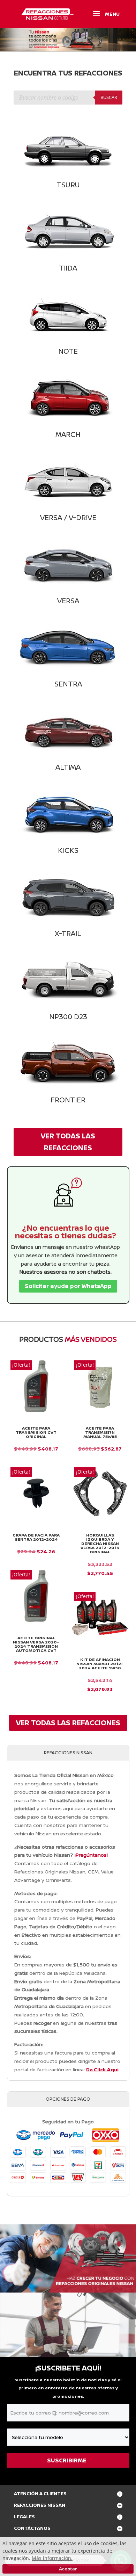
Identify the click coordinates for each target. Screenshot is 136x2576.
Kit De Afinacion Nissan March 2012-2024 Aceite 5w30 (100, 1664)
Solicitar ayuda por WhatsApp (68, 1286)
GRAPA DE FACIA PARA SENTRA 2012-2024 (36, 1537)
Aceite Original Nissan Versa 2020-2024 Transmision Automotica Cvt (36, 1644)
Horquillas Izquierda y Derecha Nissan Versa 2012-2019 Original (100, 1544)
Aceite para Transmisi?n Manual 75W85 (100, 1432)
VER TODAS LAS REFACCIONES (68, 1142)
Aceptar (68, 2569)
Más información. (52, 2558)
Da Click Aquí (102, 2069)
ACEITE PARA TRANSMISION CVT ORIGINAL (36, 1432)
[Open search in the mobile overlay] (68, 98)
